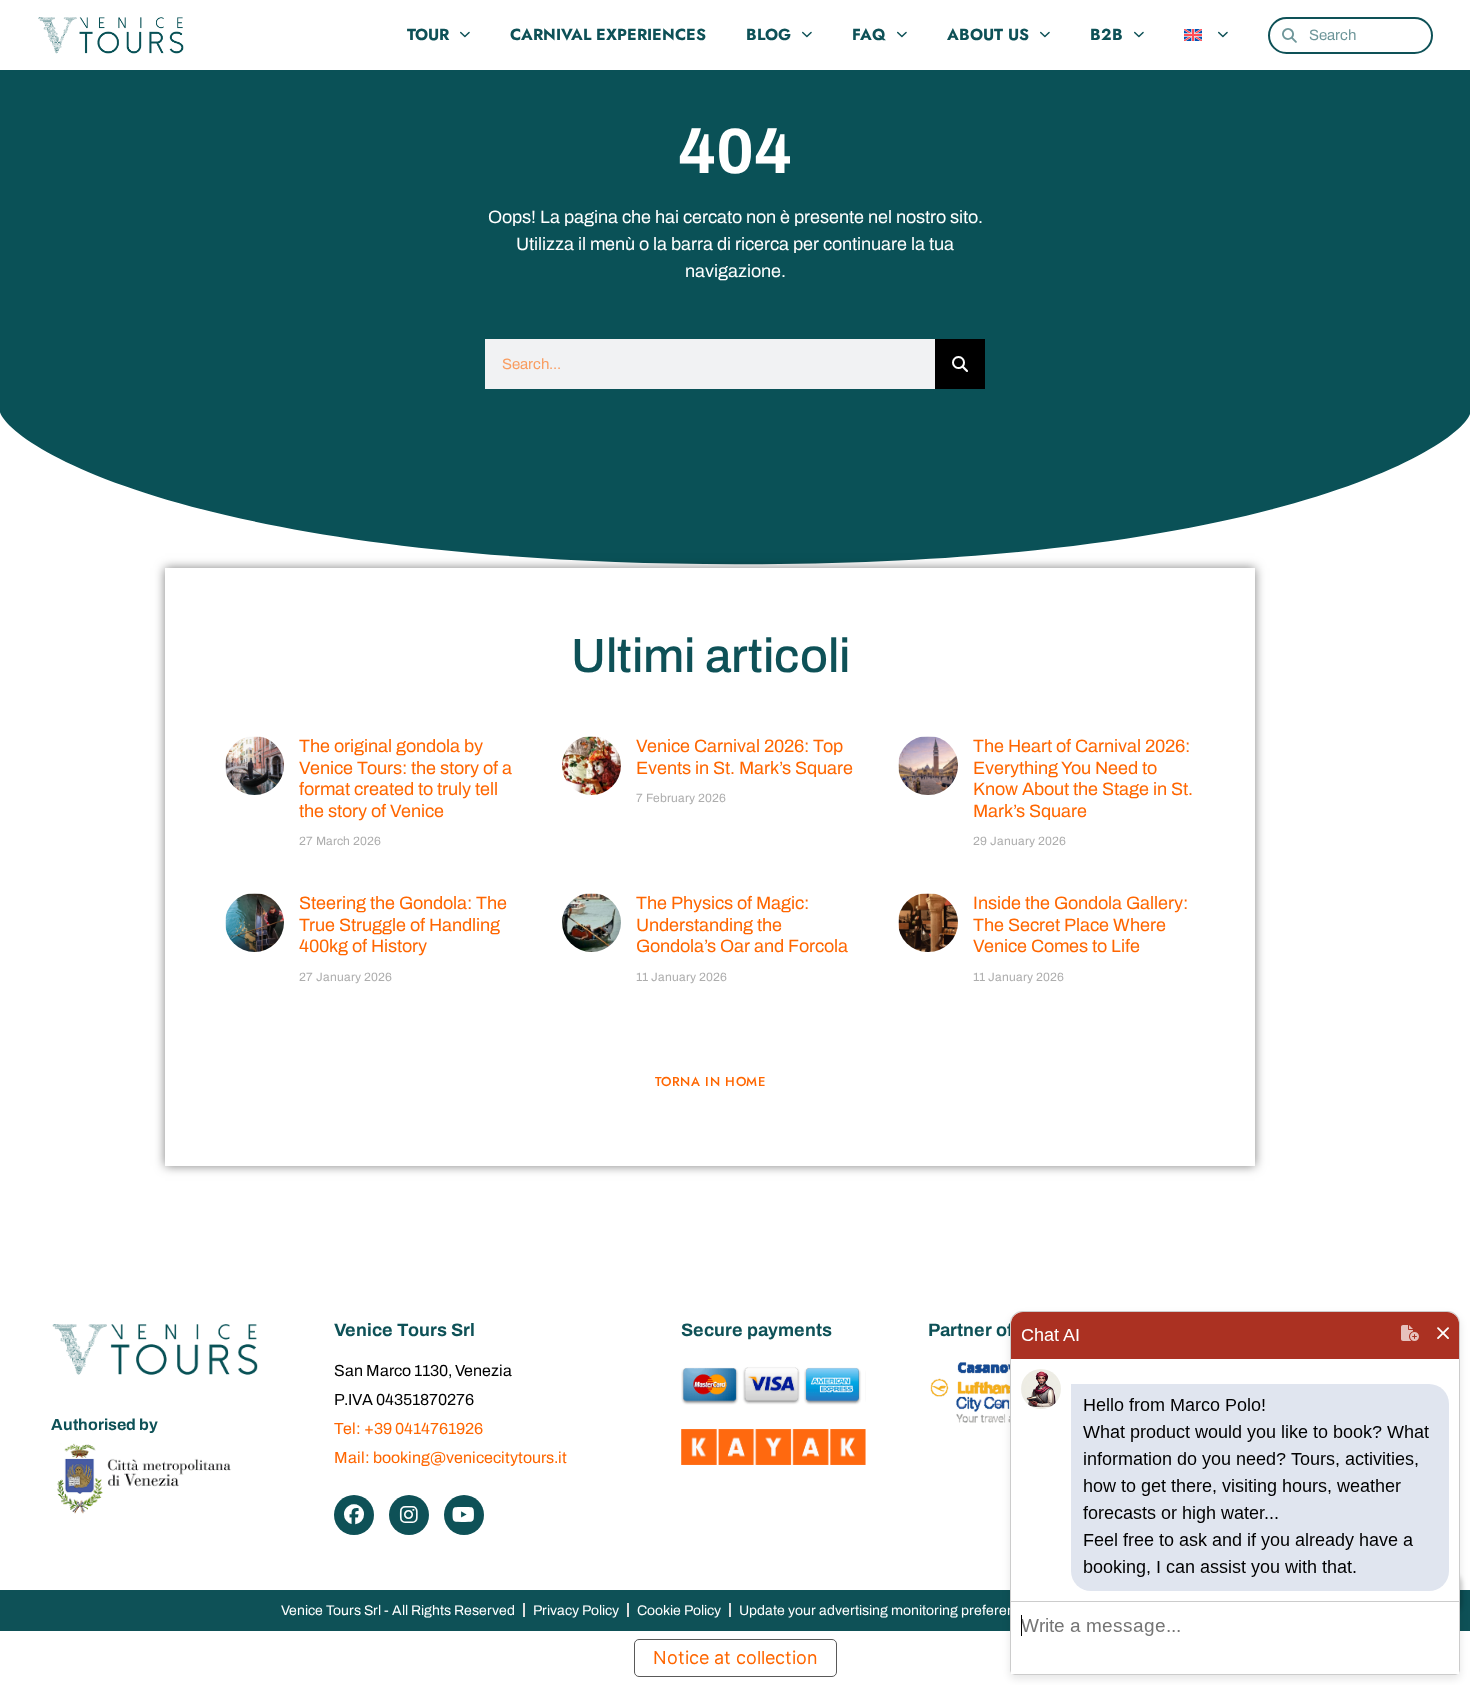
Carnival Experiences (608, 34)
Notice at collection (735, 1657)
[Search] (960, 364)
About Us (988, 34)
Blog (768, 34)
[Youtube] (464, 1515)
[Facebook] (354, 1515)
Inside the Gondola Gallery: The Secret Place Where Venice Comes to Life (1080, 924)
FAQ (869, 34)
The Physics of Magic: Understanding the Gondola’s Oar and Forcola (742, 924)
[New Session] (1410, 1335)
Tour (428, 34)
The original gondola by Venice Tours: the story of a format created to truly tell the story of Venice (405, 778)
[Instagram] (409, 1515)
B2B (1106, 34)
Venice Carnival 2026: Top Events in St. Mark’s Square (744, 757)
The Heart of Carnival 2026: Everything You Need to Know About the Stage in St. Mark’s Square (1083, 778)
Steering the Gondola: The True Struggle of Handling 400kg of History (403, 924)
